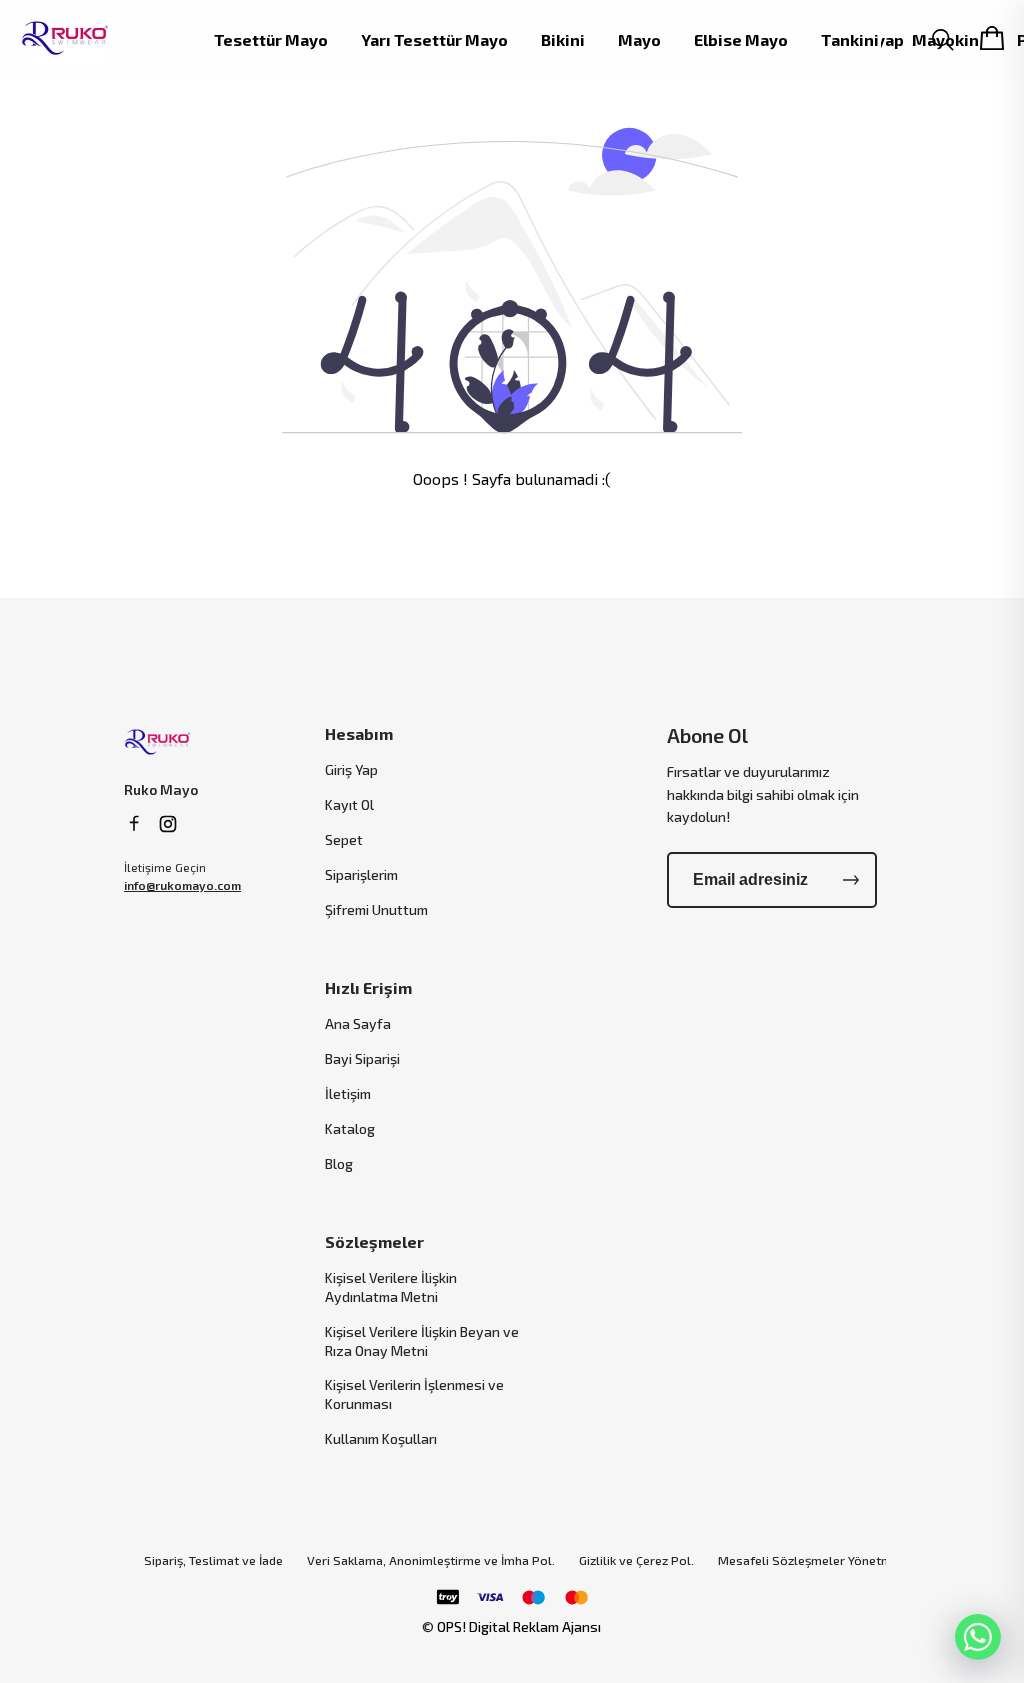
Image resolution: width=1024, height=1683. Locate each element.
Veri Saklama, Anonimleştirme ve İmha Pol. (431, 1560)
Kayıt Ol (349, 804)
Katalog (350, 1128)
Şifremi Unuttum (376, 909)
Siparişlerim (361, 874)
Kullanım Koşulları (381, 1438)
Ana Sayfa (358, 1023)
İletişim (348, 1093)
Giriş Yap (351, 769)
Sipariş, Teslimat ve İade (213, 1560)
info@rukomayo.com (182, 885)
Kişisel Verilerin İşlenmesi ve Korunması (414, 1394)
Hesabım (359, 733)
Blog (339, 1163)
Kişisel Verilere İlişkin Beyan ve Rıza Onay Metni (422, 1341)
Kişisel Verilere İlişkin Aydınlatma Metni (391, 1287)
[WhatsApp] (978, 1637)
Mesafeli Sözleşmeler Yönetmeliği (817, 1560)
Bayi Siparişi (362, 1058)
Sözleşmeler (374, 1241)
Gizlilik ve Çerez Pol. (636, 1560)
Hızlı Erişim (368, 987)
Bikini (563, 40)
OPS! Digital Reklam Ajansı (519, 1626)
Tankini (850, 40)
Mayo (639, 40)
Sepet (344, 839)
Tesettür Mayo (271, 40)
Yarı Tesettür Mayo (434, 40)
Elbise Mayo (741, 40)
